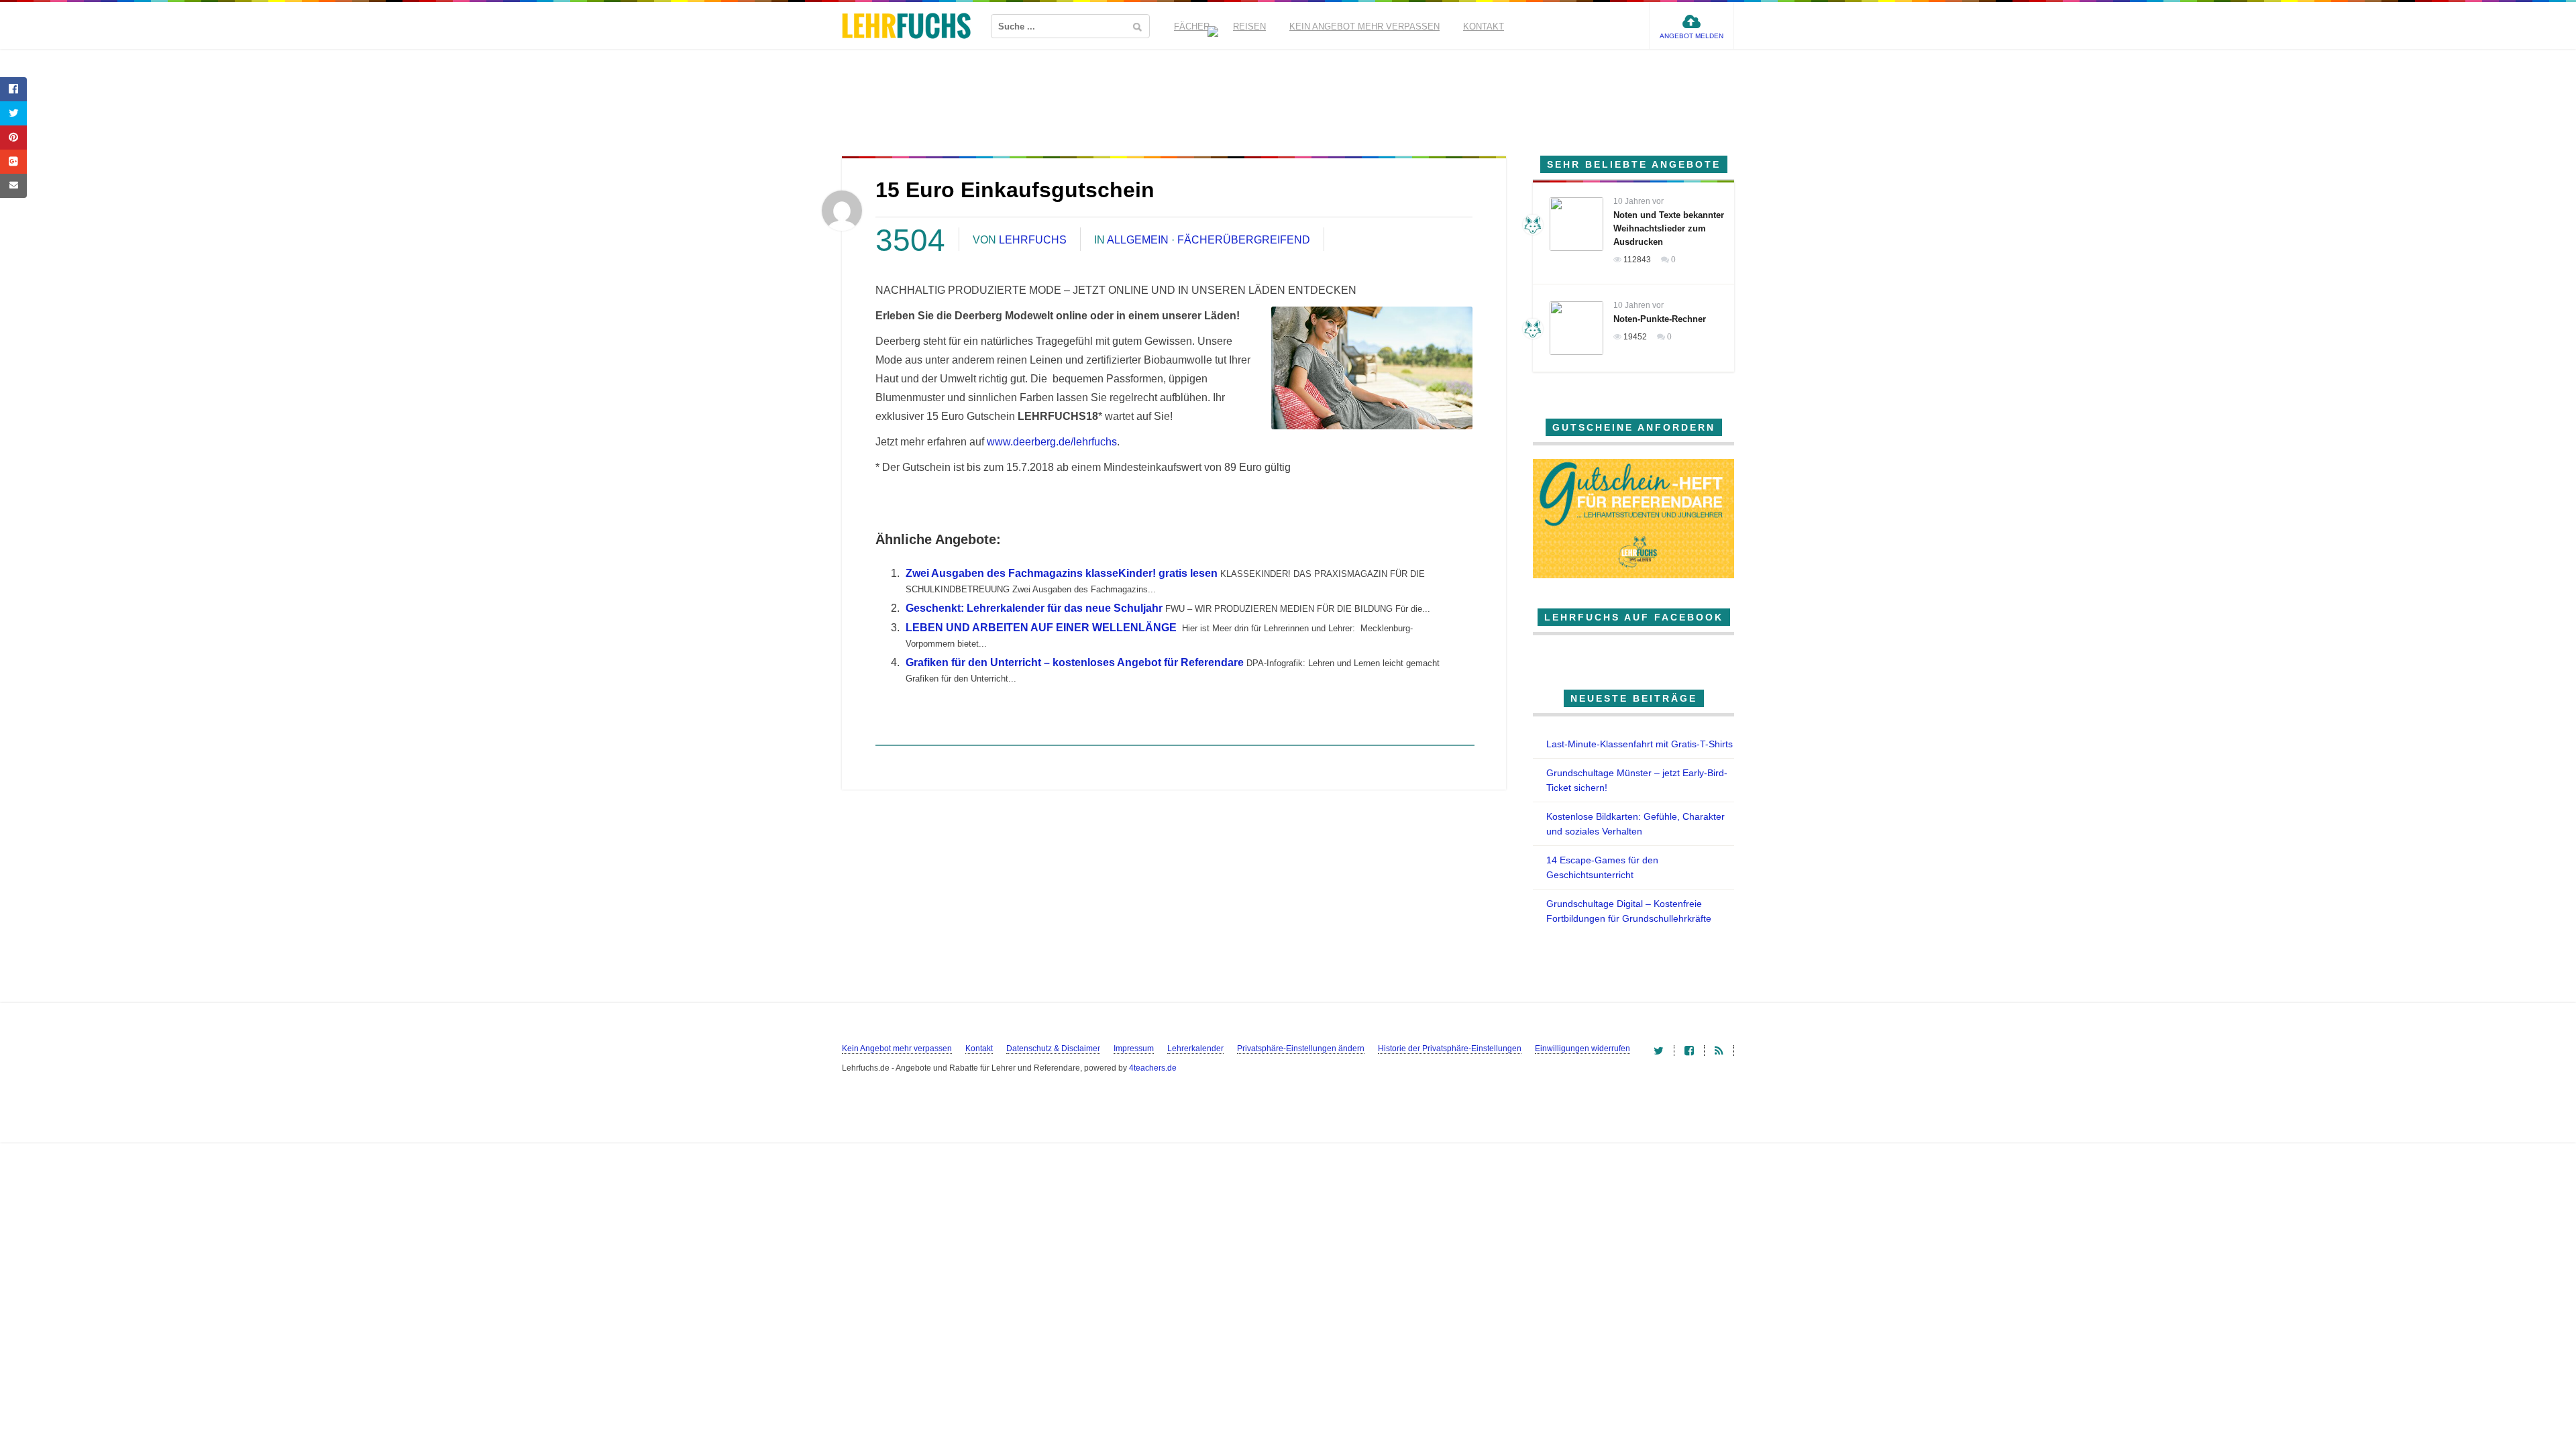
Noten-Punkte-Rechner (1660, 319)
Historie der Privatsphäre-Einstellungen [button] (1450, 1049)
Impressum (1134, 1049)
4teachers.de (1153, 1068)
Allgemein (1138, 240)
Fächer (1192, 26)
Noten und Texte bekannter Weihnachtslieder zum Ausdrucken (1669, 228)
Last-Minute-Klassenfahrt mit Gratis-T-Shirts (1640, 744)
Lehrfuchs (1033, 240)
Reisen (1249, 26)
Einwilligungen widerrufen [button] (1582, 1049)
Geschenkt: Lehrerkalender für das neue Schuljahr (1034, 608)
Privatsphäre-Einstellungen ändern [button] (1301, 1049)
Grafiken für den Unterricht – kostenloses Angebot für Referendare (1075, 662)
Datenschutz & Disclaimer (1053, 1049)
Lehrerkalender (1195, 1049)
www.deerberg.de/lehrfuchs (1052, 442)
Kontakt (1484, 26)
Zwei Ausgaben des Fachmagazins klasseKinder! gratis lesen (1062, 573)
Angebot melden (1692, 36)
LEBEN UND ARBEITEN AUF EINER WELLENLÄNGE (1041, 628)
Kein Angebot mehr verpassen (1364, 26)
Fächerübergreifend (1244, 240)
